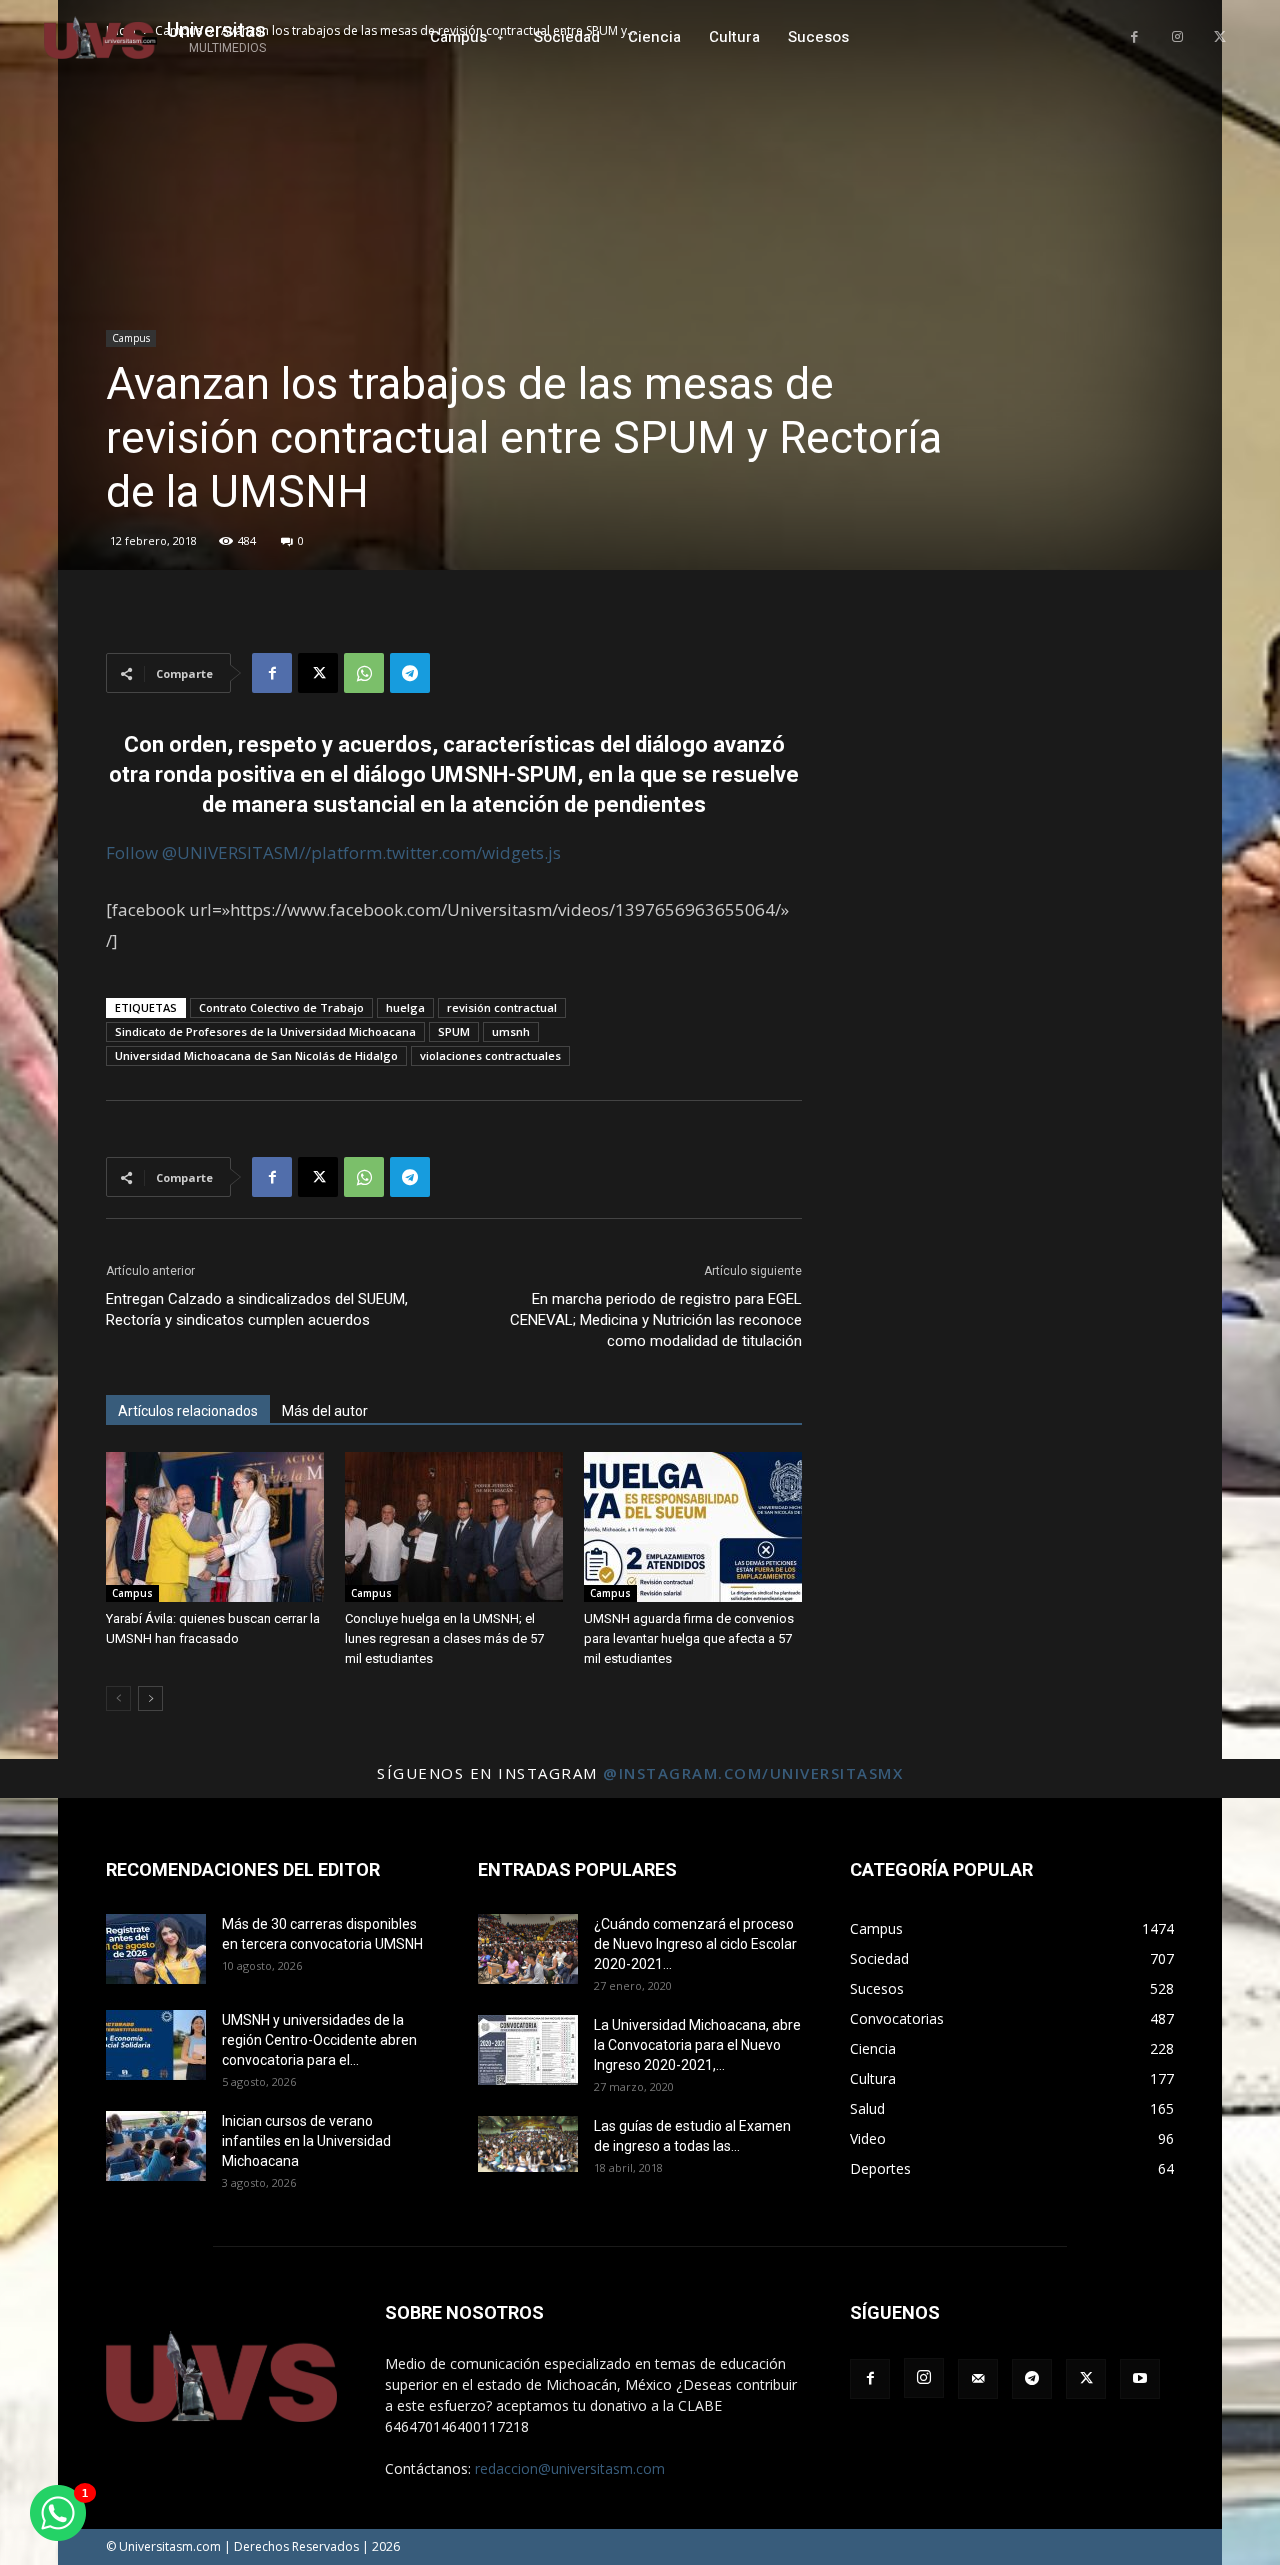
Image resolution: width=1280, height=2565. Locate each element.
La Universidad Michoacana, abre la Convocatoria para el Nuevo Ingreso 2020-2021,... (697, 2045)
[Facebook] (1134, 37)
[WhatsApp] (364, 673)
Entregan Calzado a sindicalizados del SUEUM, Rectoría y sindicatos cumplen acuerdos (257, 1309)
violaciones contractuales (490, 1055)
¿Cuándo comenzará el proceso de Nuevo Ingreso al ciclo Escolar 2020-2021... (695, 1944)
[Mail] (978, 2379)
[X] (1219, 37)
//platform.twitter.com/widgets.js (430, 852)
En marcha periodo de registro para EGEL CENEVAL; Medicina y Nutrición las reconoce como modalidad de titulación (656, 1320)
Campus (131, 338)
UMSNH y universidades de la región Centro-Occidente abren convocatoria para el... (319, 2040)
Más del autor (325, 1411)
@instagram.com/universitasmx (753, 1773)
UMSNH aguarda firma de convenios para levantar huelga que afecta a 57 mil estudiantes (689, 1638)
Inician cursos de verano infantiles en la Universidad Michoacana (306, 2141)
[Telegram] (410, 673)
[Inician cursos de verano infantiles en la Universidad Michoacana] (156, 2146)
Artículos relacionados (188, 1411)
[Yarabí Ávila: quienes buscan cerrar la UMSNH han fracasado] (215, 1527)
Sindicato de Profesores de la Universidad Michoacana (265, 1031)
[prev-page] (118, 1698)
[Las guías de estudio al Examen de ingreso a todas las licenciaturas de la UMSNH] (528, 2144)
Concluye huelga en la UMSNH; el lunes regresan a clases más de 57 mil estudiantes (444, 1638)
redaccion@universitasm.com (570, 2468)
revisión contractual (502, 1007)
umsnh (511, 1031)
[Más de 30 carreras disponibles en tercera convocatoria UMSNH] (156, 1949)
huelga (405, 1007)
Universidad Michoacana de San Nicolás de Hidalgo (256, 1055)
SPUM (454, 1031)
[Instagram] (1177, 37)
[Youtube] (1140, 2379)
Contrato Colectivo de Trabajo (281, 1007)
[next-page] (150, 1698)
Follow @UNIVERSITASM (202, 852)
